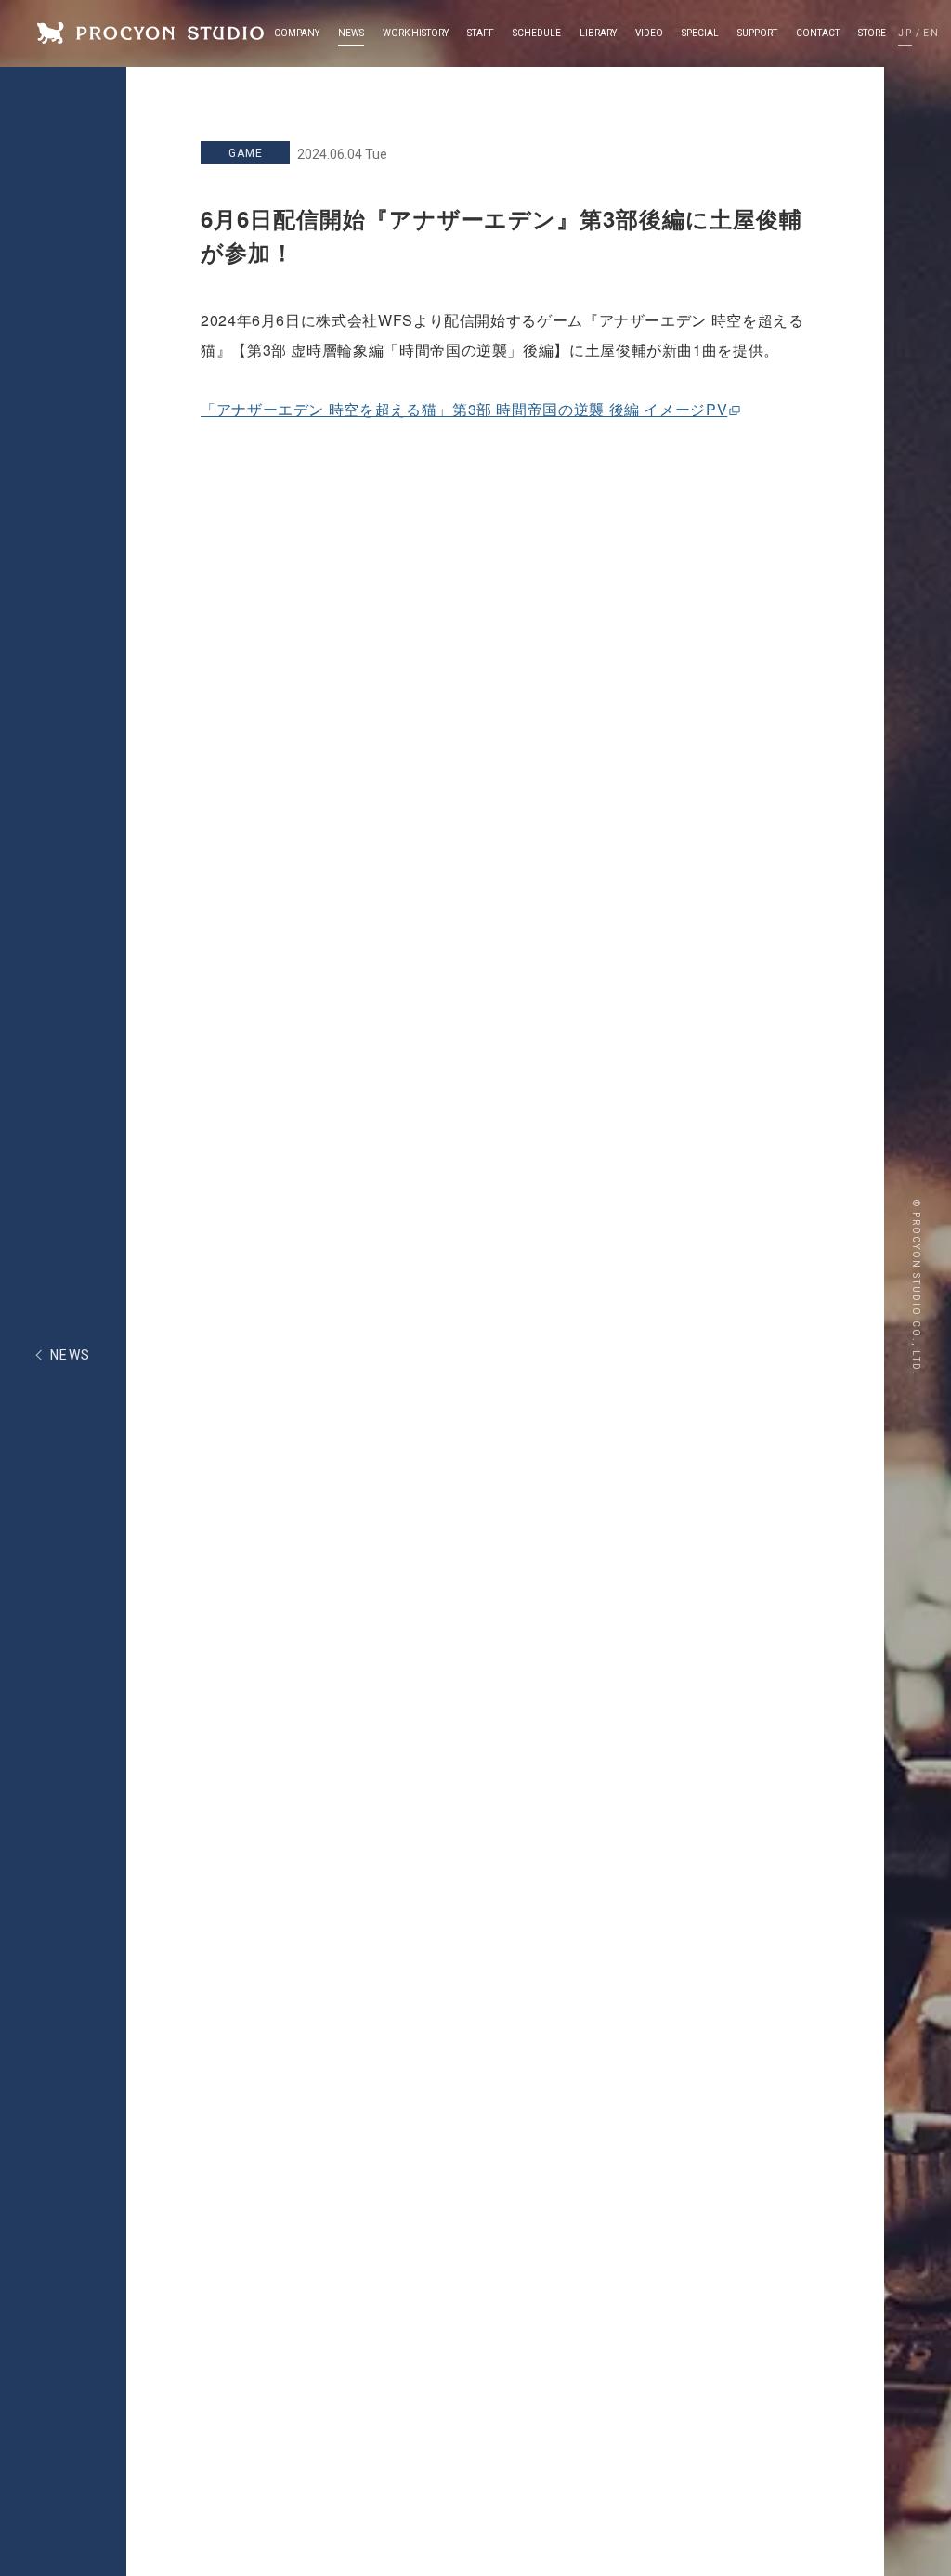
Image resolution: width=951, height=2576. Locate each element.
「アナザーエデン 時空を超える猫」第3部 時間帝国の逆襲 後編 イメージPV (464, 409)
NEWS (71, 1355)
